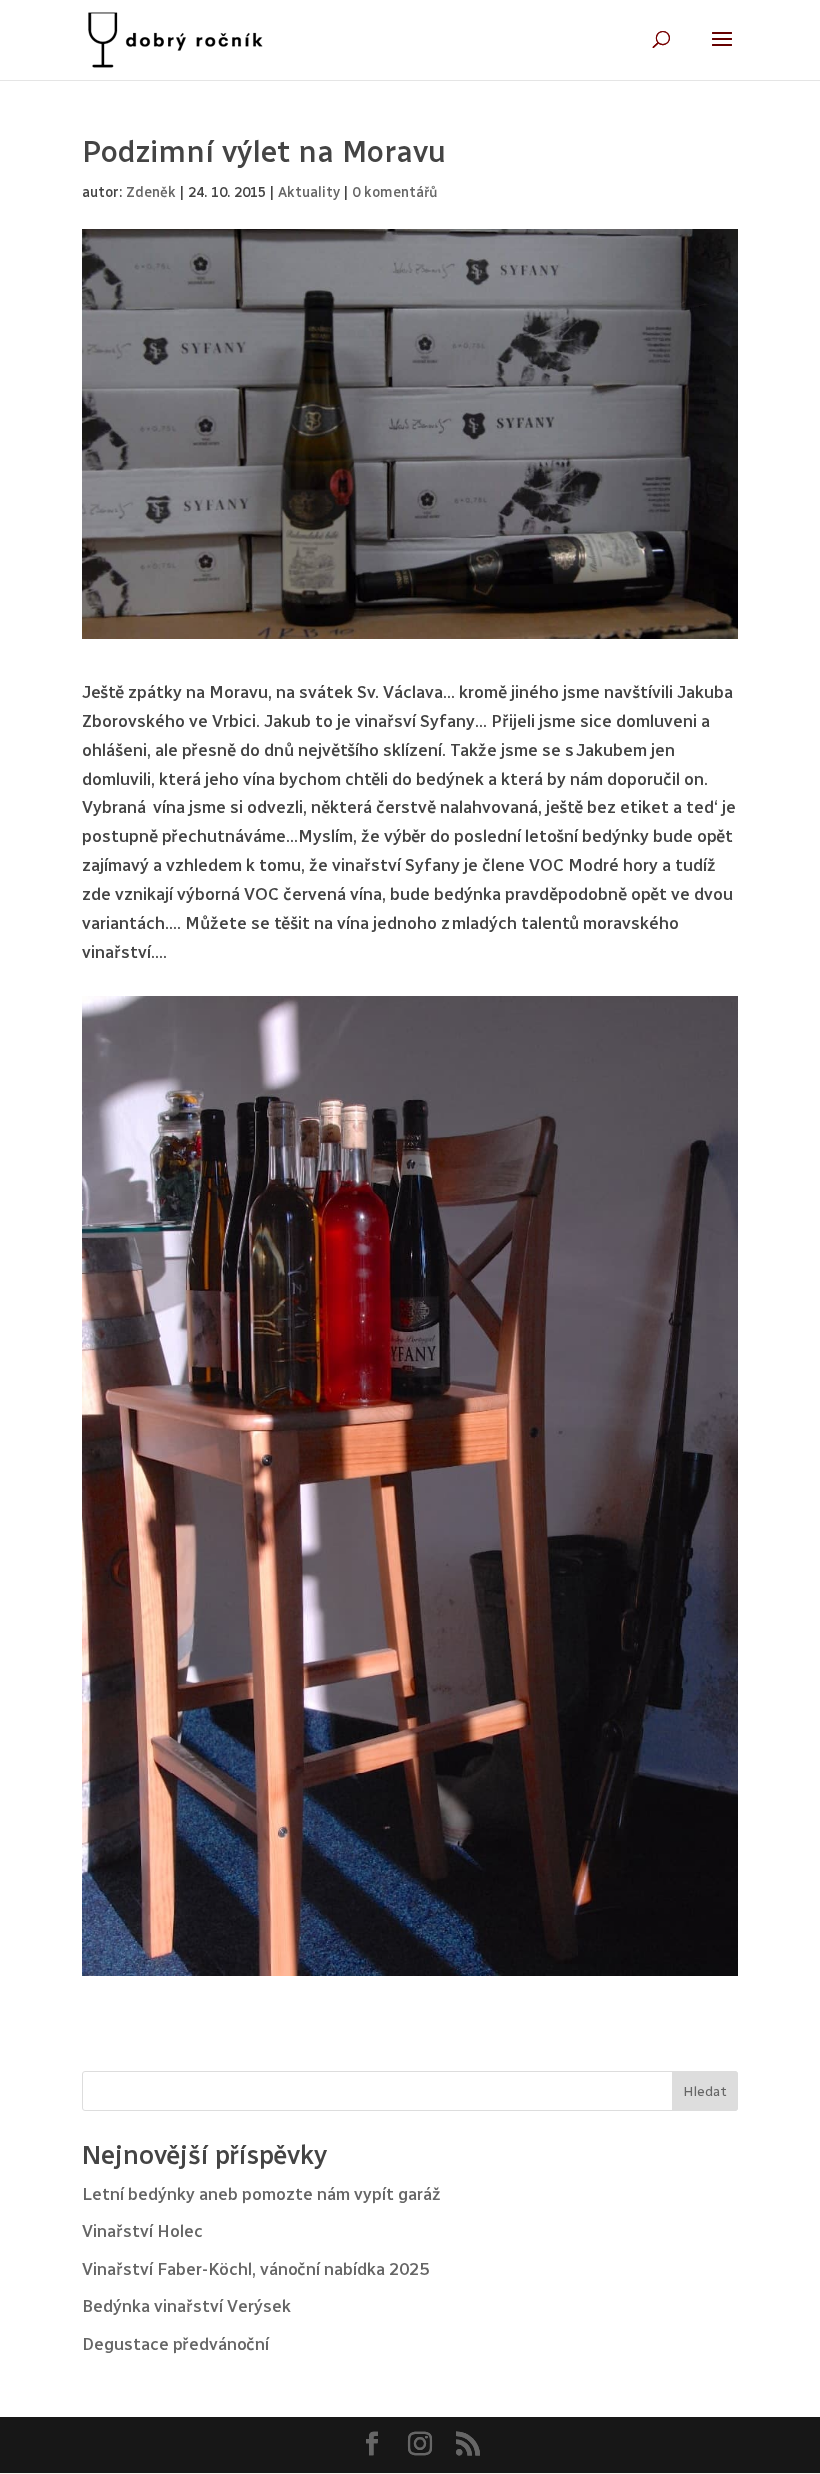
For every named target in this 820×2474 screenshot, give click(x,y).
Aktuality (309, 192)
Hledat (705, 2091)
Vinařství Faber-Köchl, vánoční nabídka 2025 (255, 2269)
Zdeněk (151, 192)
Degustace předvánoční (175, 2344)
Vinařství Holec (142, 2231)
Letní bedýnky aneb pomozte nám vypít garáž (261, 2194)
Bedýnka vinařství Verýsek (186, 2306)
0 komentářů (395, 192)
